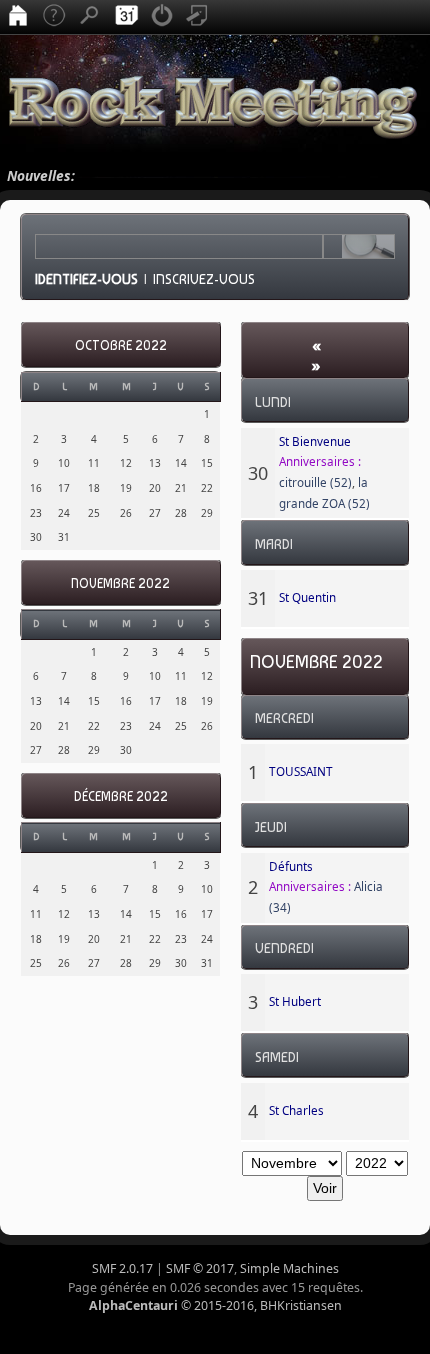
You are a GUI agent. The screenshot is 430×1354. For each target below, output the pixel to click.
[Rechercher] (90, 17)
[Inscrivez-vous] (198, 17)
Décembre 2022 (121, 796)
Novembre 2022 (120, 583)
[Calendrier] (126, 17)
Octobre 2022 (121, 345)
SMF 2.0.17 (122, 1268)
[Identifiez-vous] (162, 17)
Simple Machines (289, 1268)
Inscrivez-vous (204, 279)
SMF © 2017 (200, 1268)
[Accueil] (18, 17)
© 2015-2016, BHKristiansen (215, 1305)
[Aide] (54, 17)
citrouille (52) (315, 482)
